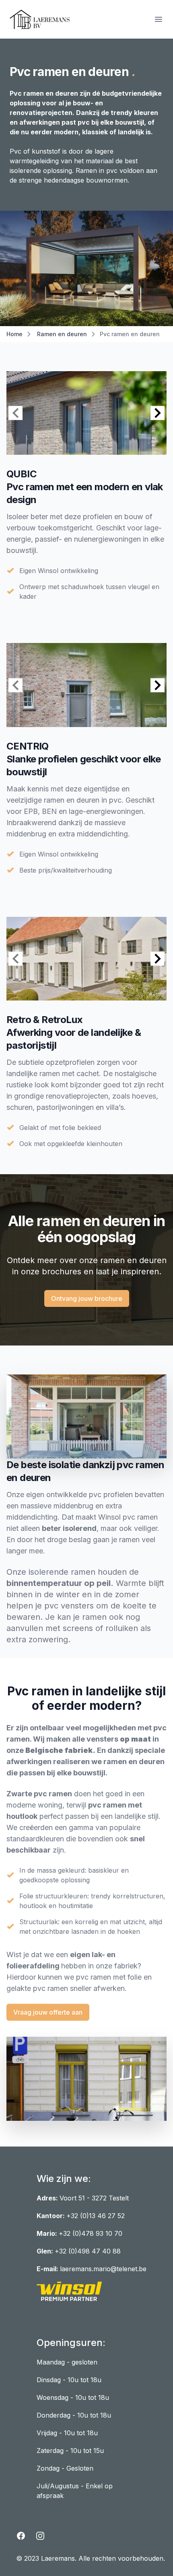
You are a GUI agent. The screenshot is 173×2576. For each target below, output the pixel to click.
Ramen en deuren (62, 334)
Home (14, 334)
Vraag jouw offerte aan (48, 2012)
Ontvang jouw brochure (87, 1298)
